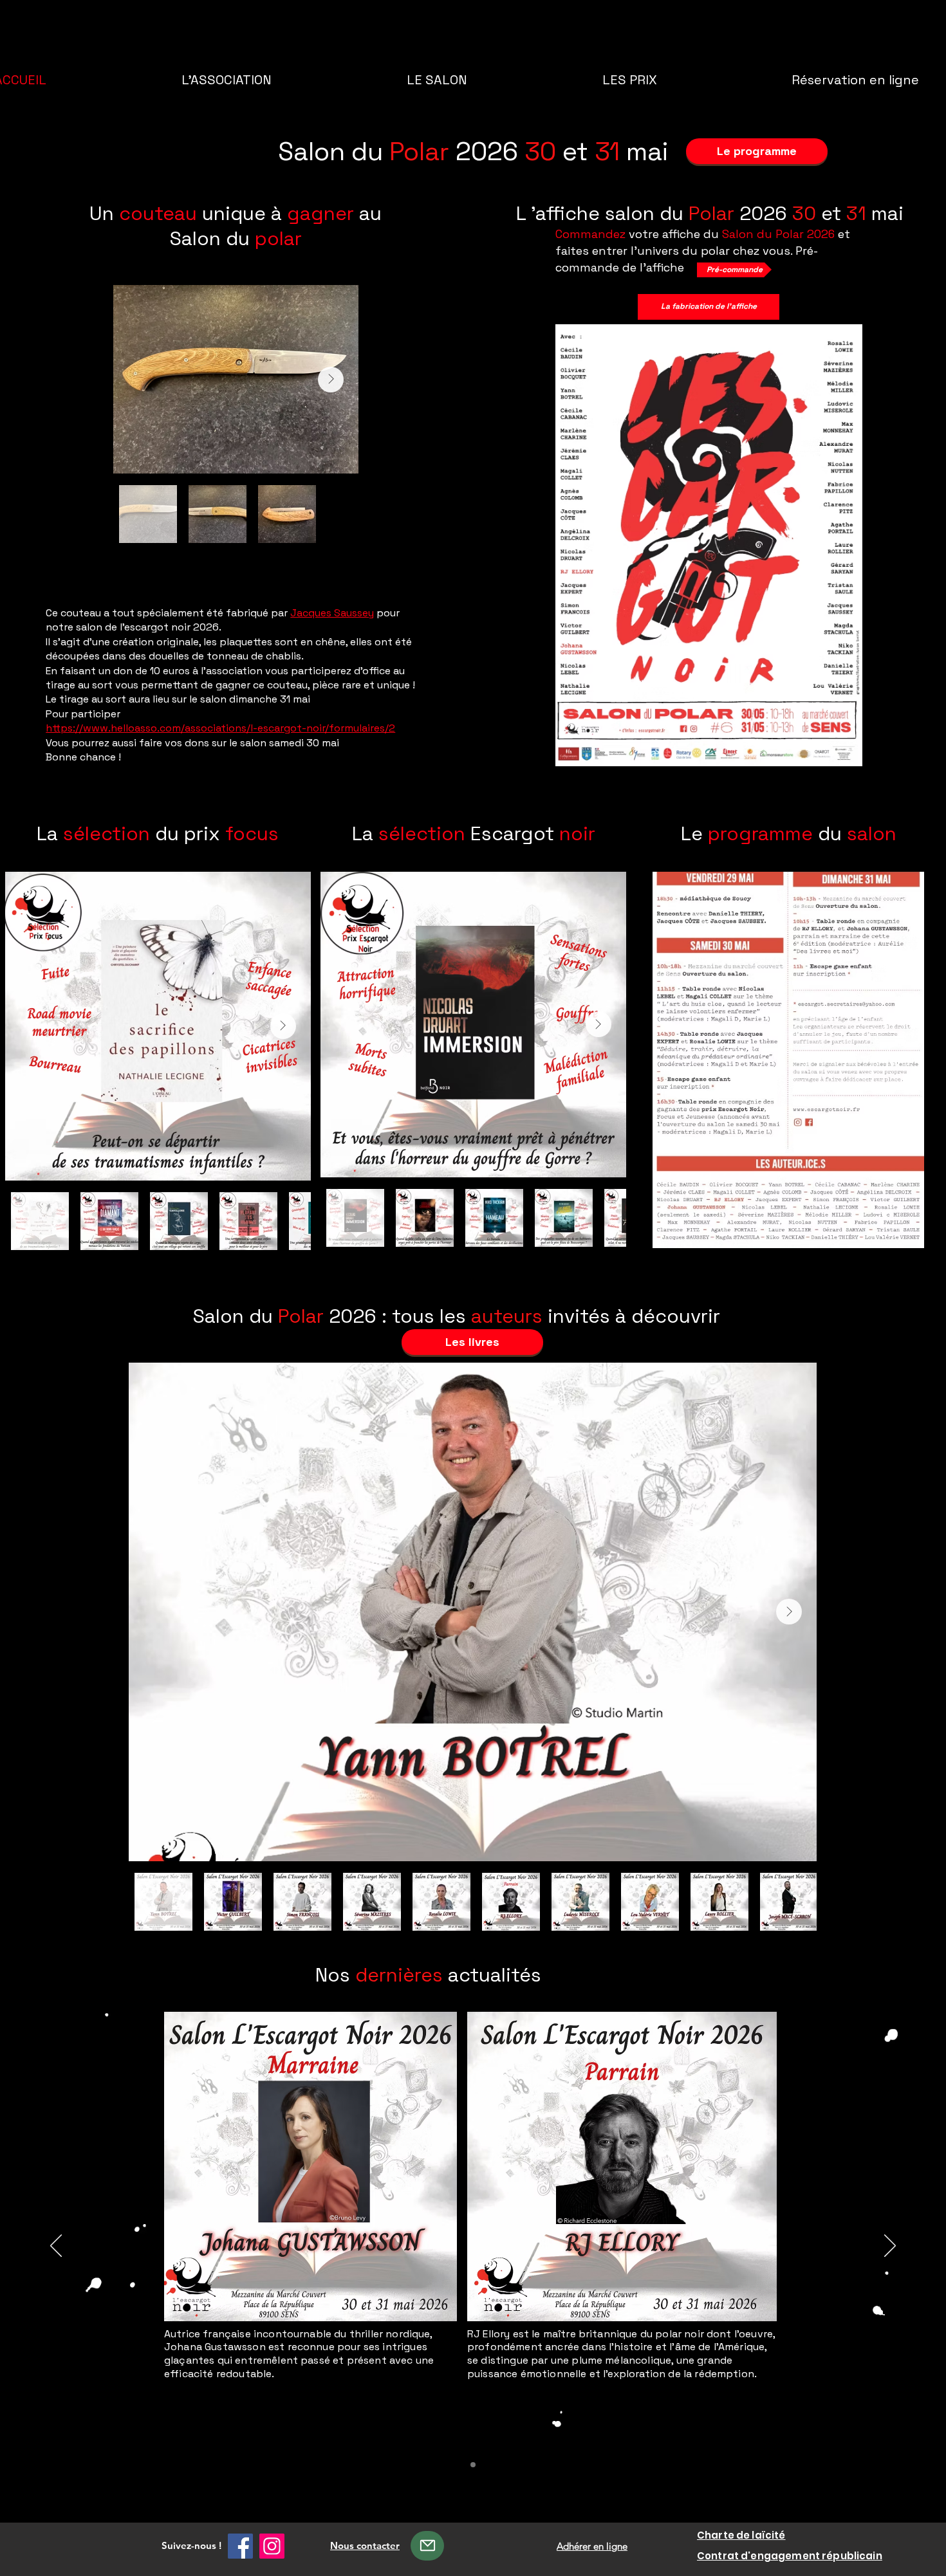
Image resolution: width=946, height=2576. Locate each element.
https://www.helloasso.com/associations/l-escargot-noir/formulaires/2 (220, 728)
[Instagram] (272, 2546)
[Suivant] (890, 2247)
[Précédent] (56, 2247)
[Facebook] (240, 2546)
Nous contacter (365, 2545)
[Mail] (427, 2546)
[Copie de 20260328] (473, 2465)
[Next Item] (331, 380)
